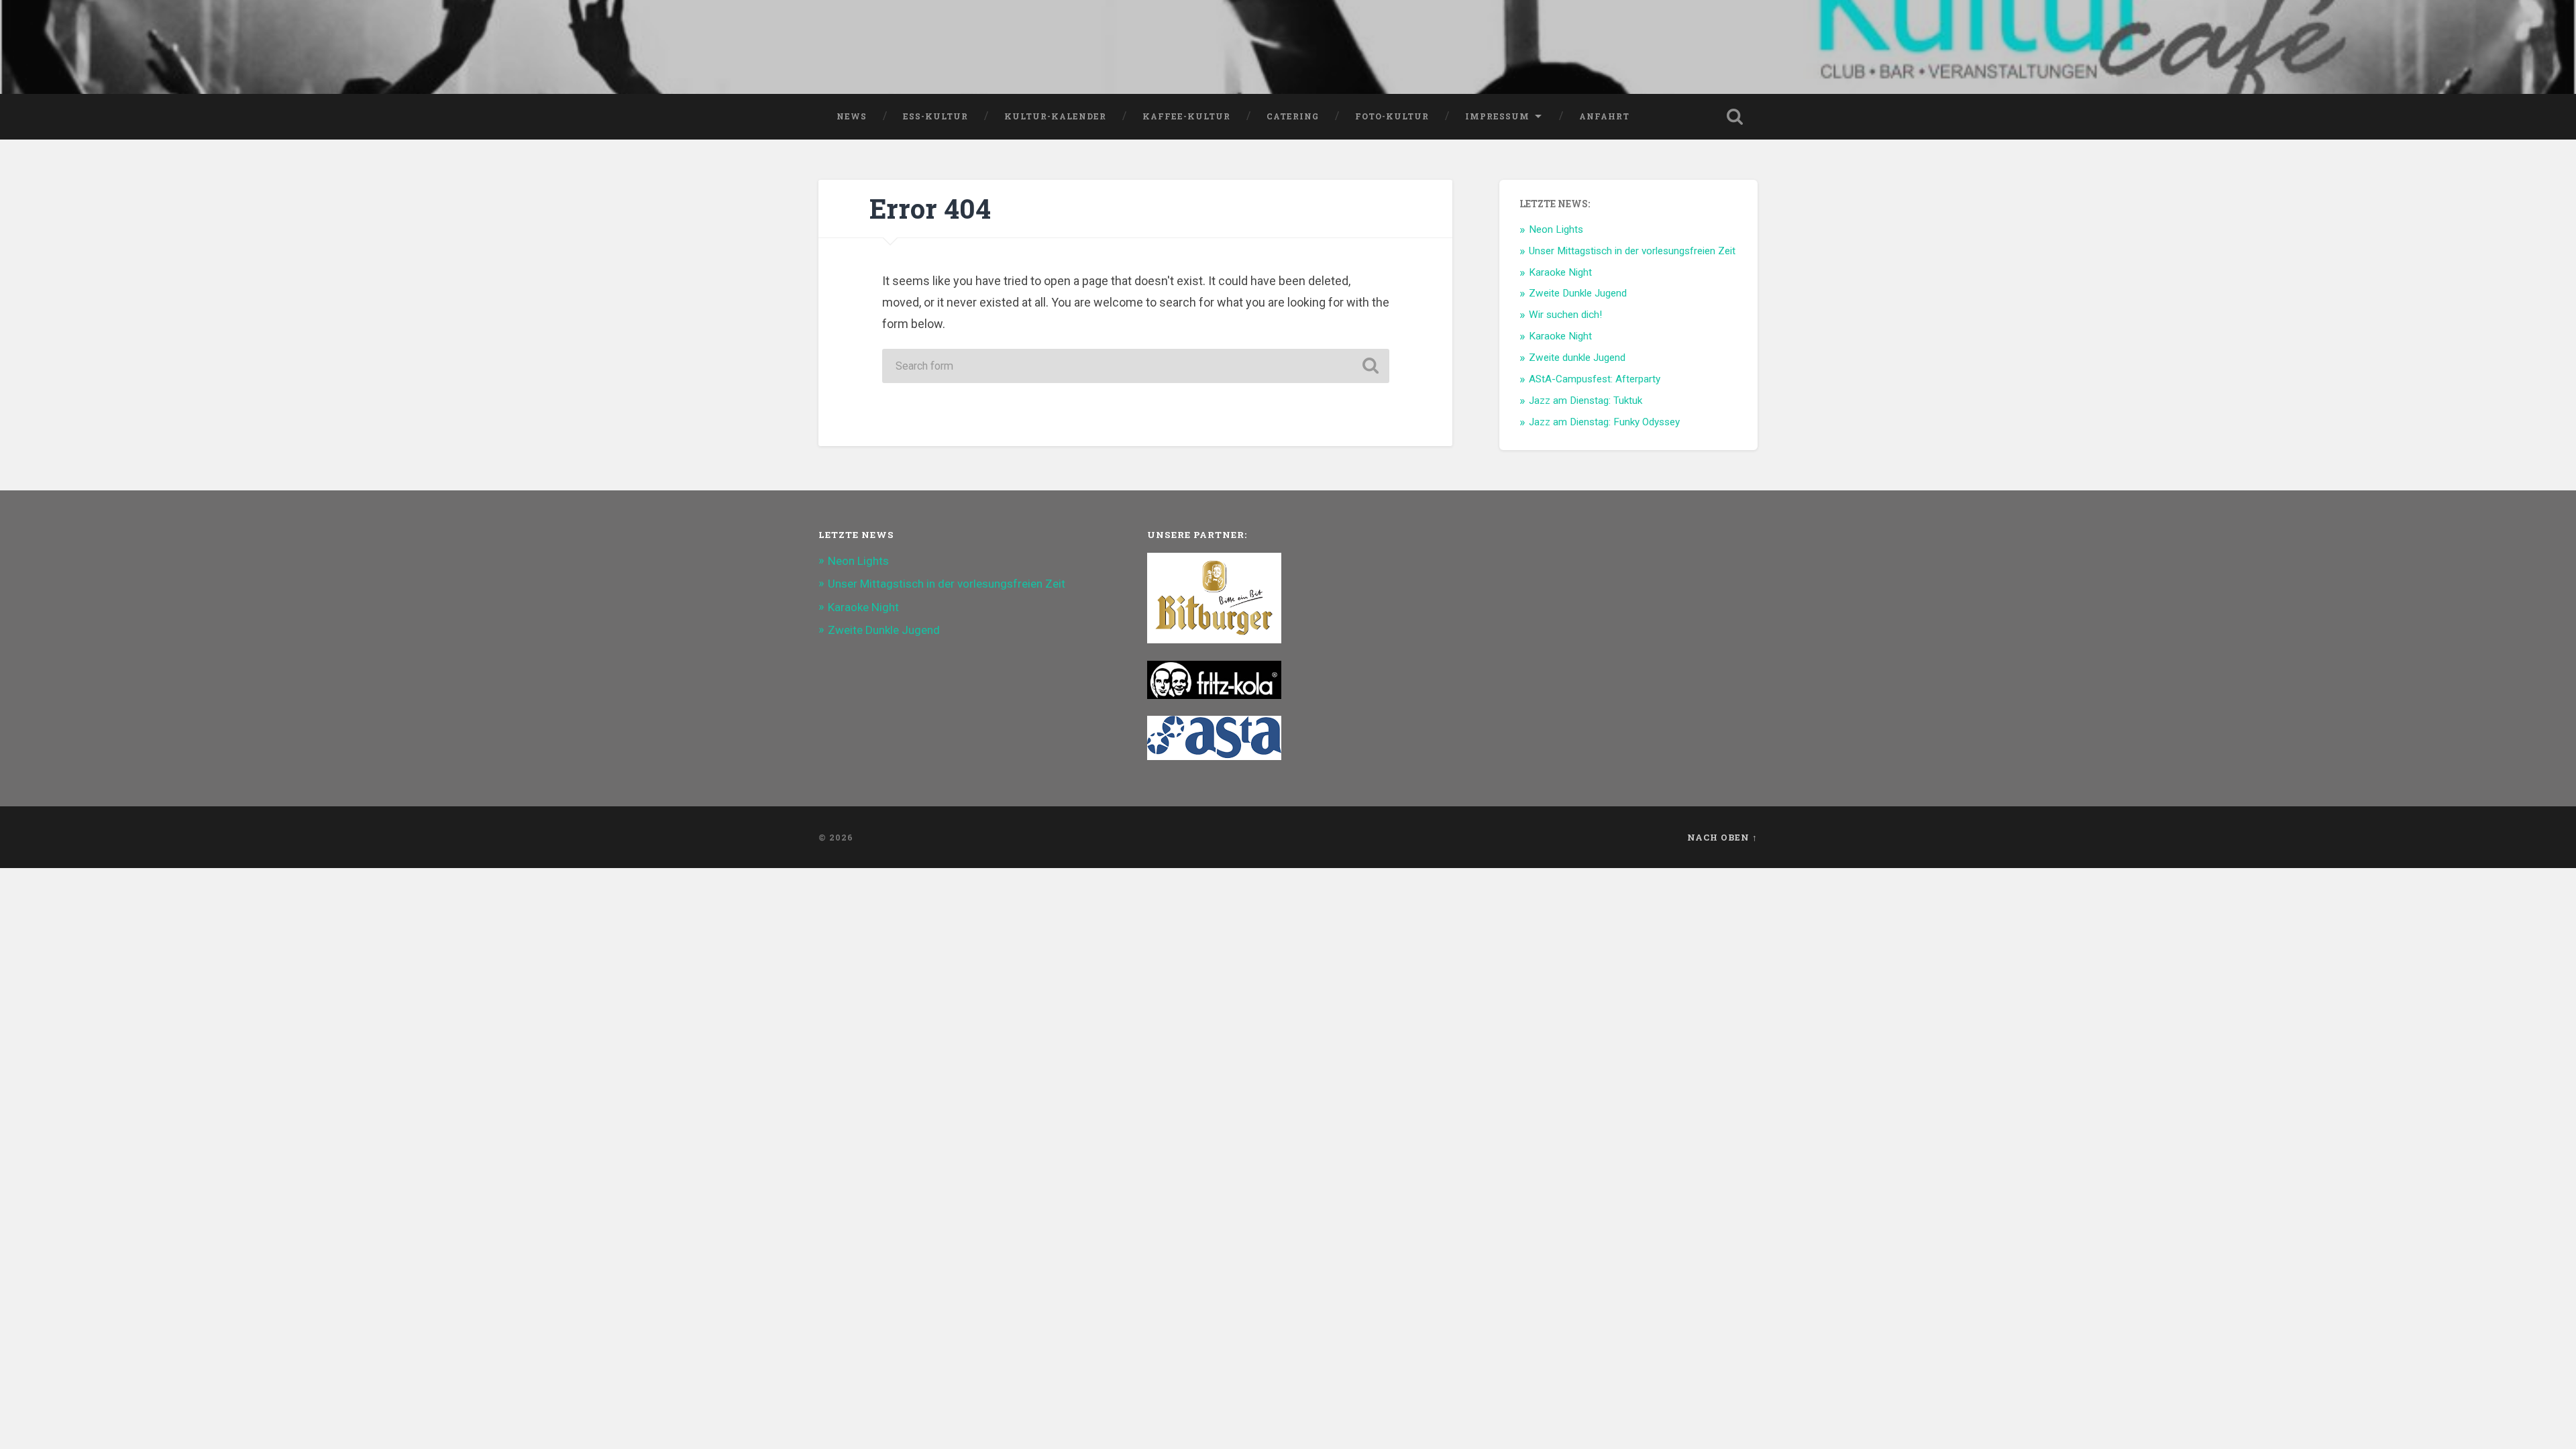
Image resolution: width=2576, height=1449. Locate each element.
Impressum (1497, 116)
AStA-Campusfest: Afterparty (1595, 379)
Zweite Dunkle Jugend (1578, 293)
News (852, 116)
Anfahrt (1604, 116)
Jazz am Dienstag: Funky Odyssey (1604, 422)
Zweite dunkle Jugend (1577, 358)
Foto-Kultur (1392, 116)
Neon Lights (1556, 229)
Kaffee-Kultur (1186, 116)
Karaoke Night (1560, 272)
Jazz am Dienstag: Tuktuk (1586, 400)
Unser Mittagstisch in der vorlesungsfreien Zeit (1632, 251)
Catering (1293, 116)
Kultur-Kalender (1055, 116)
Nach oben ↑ (1722, 837)
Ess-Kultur (935, 116)
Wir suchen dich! (1565, 315)
